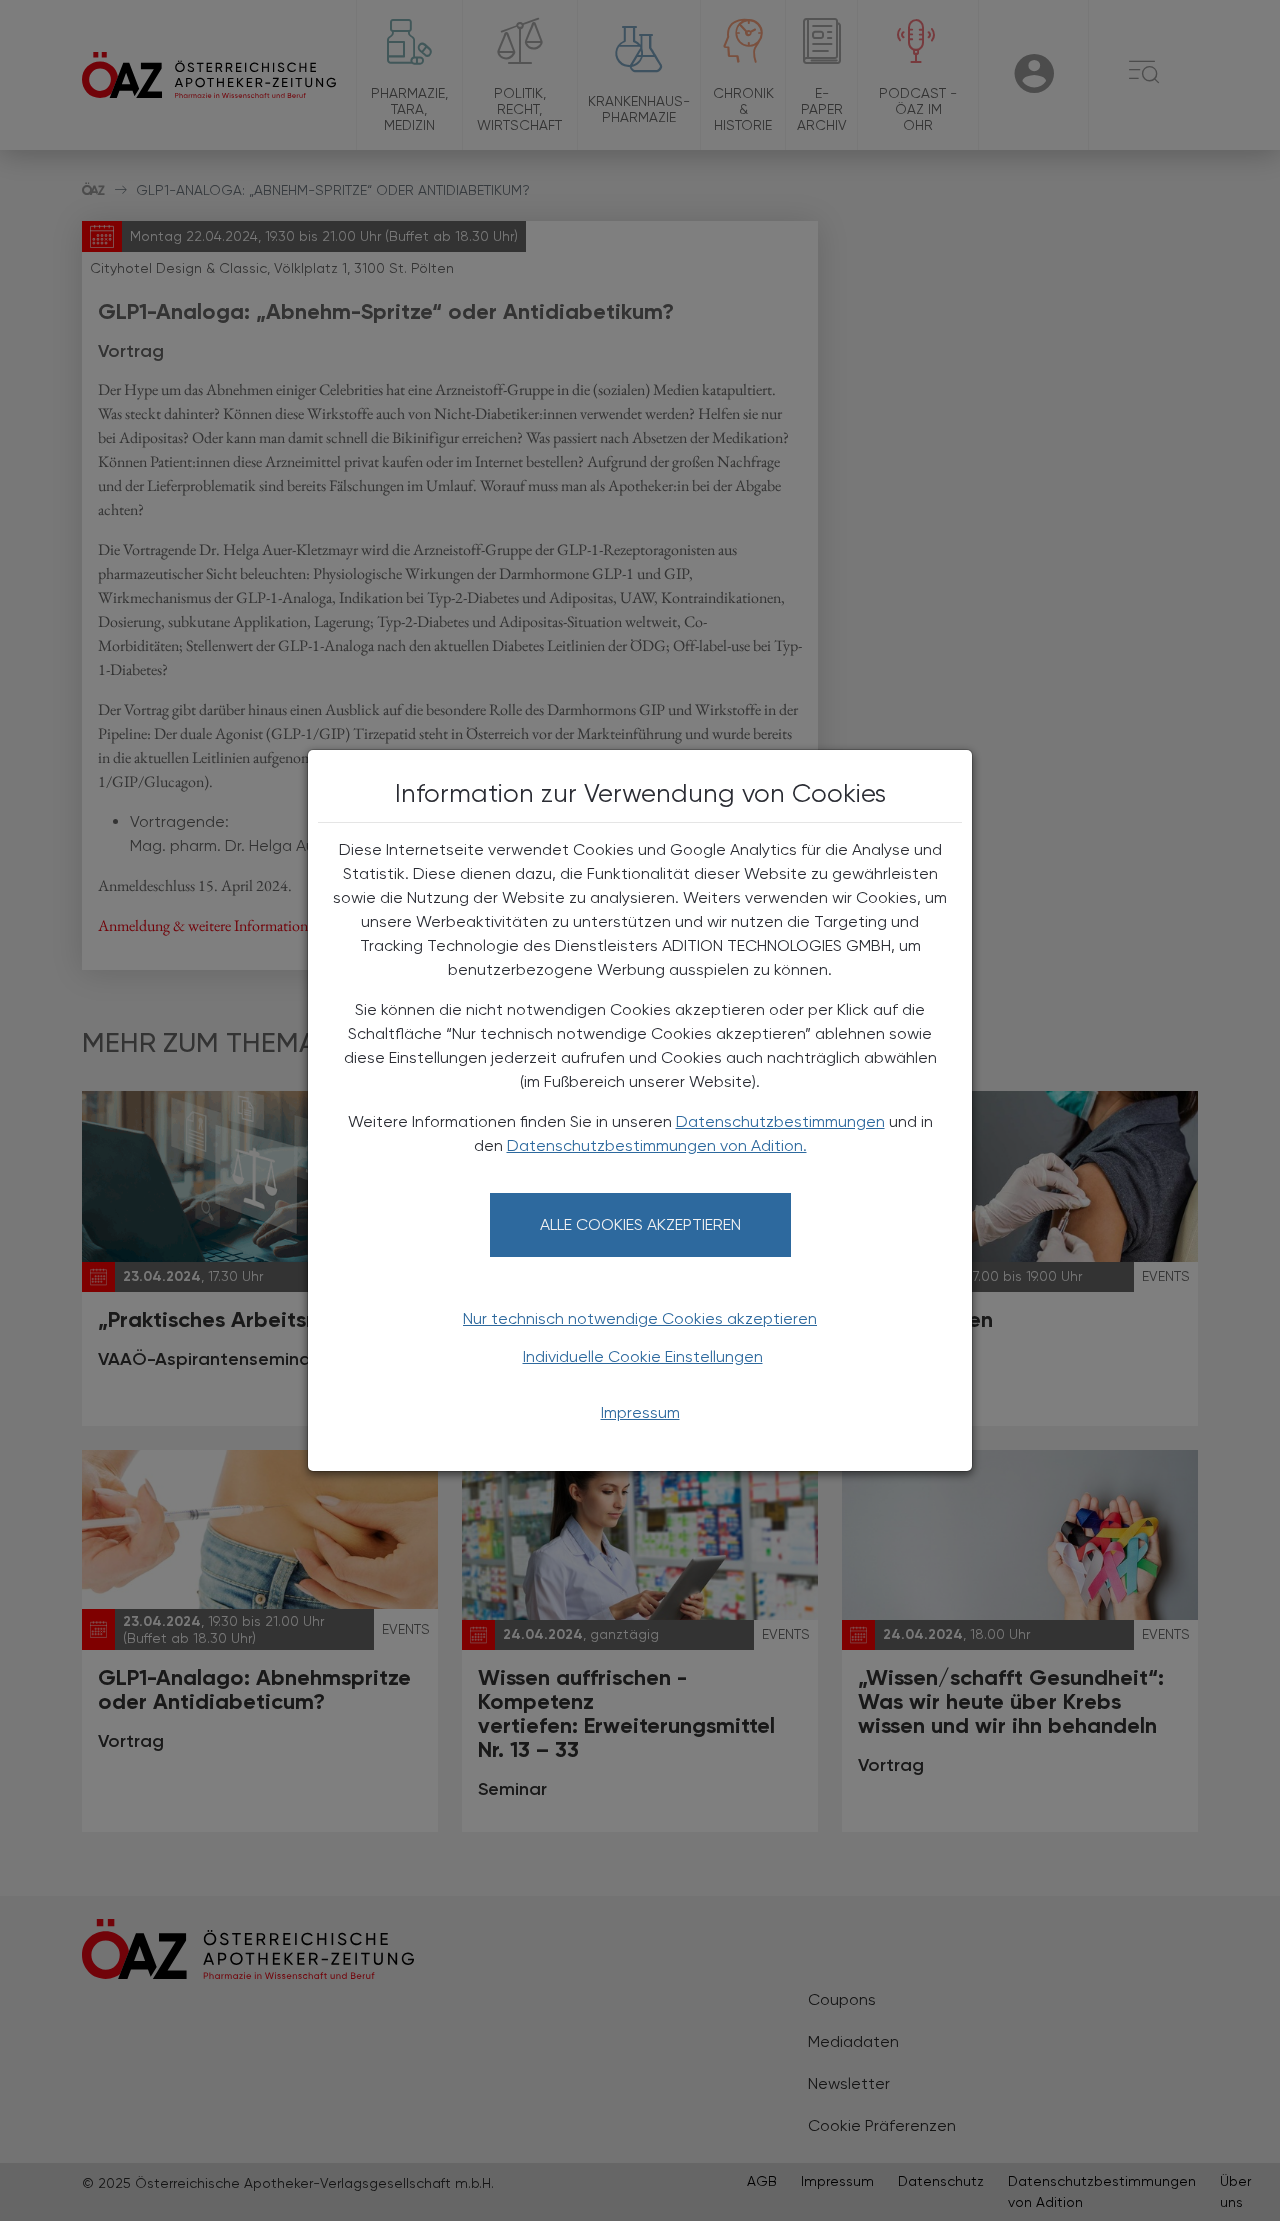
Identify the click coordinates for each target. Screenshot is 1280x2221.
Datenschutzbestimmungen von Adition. (657, 1145)
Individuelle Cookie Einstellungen (643, 1356)
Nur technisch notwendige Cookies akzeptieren (640, 1318)
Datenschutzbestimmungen (780, 1121)
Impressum (640, 1412)
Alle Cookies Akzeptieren (640, 1224)
